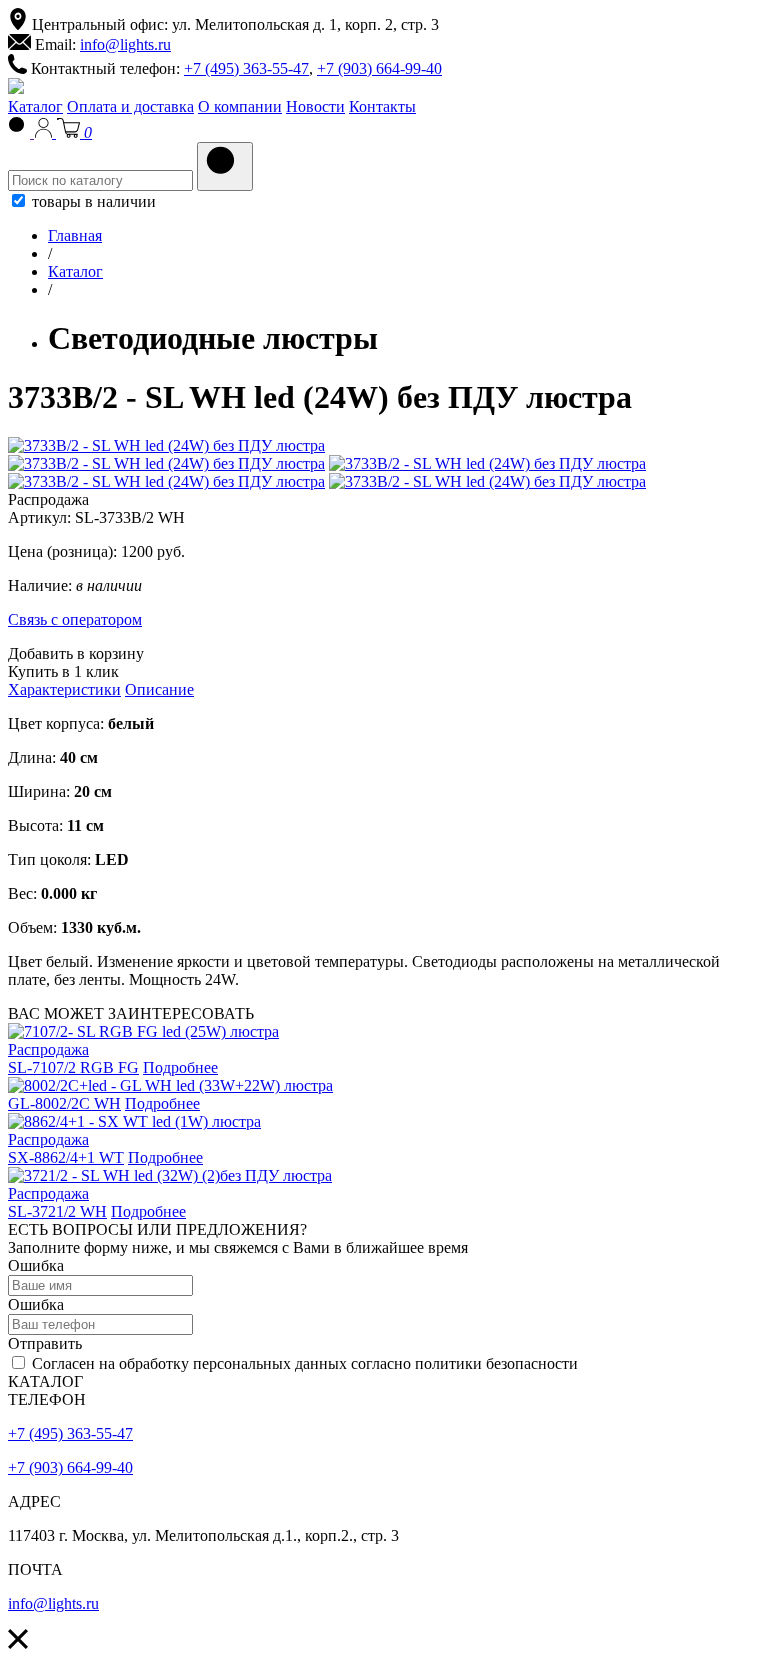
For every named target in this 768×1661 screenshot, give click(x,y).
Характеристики (64, 689)
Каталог (35, 106)
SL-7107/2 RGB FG (73, 1067)
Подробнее (180, 1067)
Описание (159, 689)
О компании (240, 106)
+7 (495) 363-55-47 (246, 68)
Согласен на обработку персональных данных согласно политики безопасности (303, 1363)
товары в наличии (92, 201)
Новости (315, 106)
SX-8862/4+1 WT (66, 1157)
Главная (75, 235)
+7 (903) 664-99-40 (379, 68)
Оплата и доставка (130, 106)
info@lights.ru (125, 44)
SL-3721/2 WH (57, 1211)
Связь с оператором (75, 619)
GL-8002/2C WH (64, 1103)
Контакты (382, 106)
